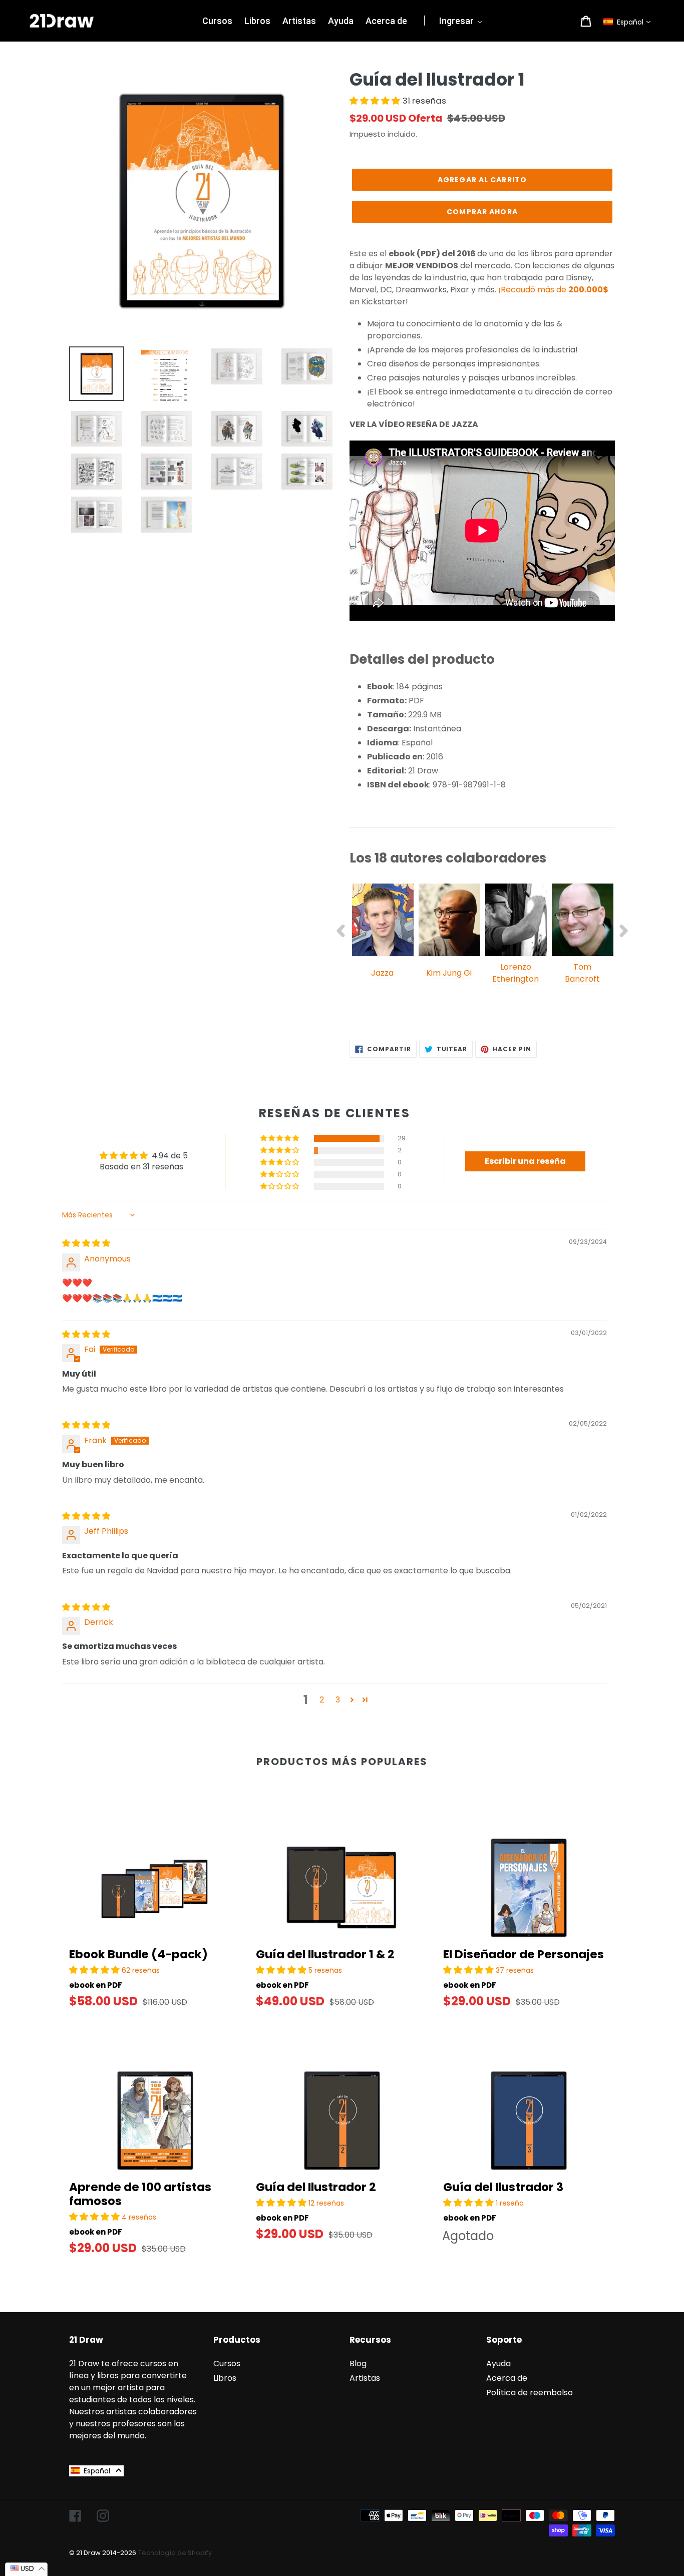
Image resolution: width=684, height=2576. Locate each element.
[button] (629, 22)
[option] (383, 937)
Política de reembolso (530, 2393)
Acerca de (507, 2378)
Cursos (227, 2364)
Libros (225, 2378)
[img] (86, 1243)
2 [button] (322, 1700)
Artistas (365, 2378)
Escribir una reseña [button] (525, 1161)
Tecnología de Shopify (175, 2553)
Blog (358, 2364)
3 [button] (338, 1700)
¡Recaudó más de (553, 290)
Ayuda (498, 2364)
